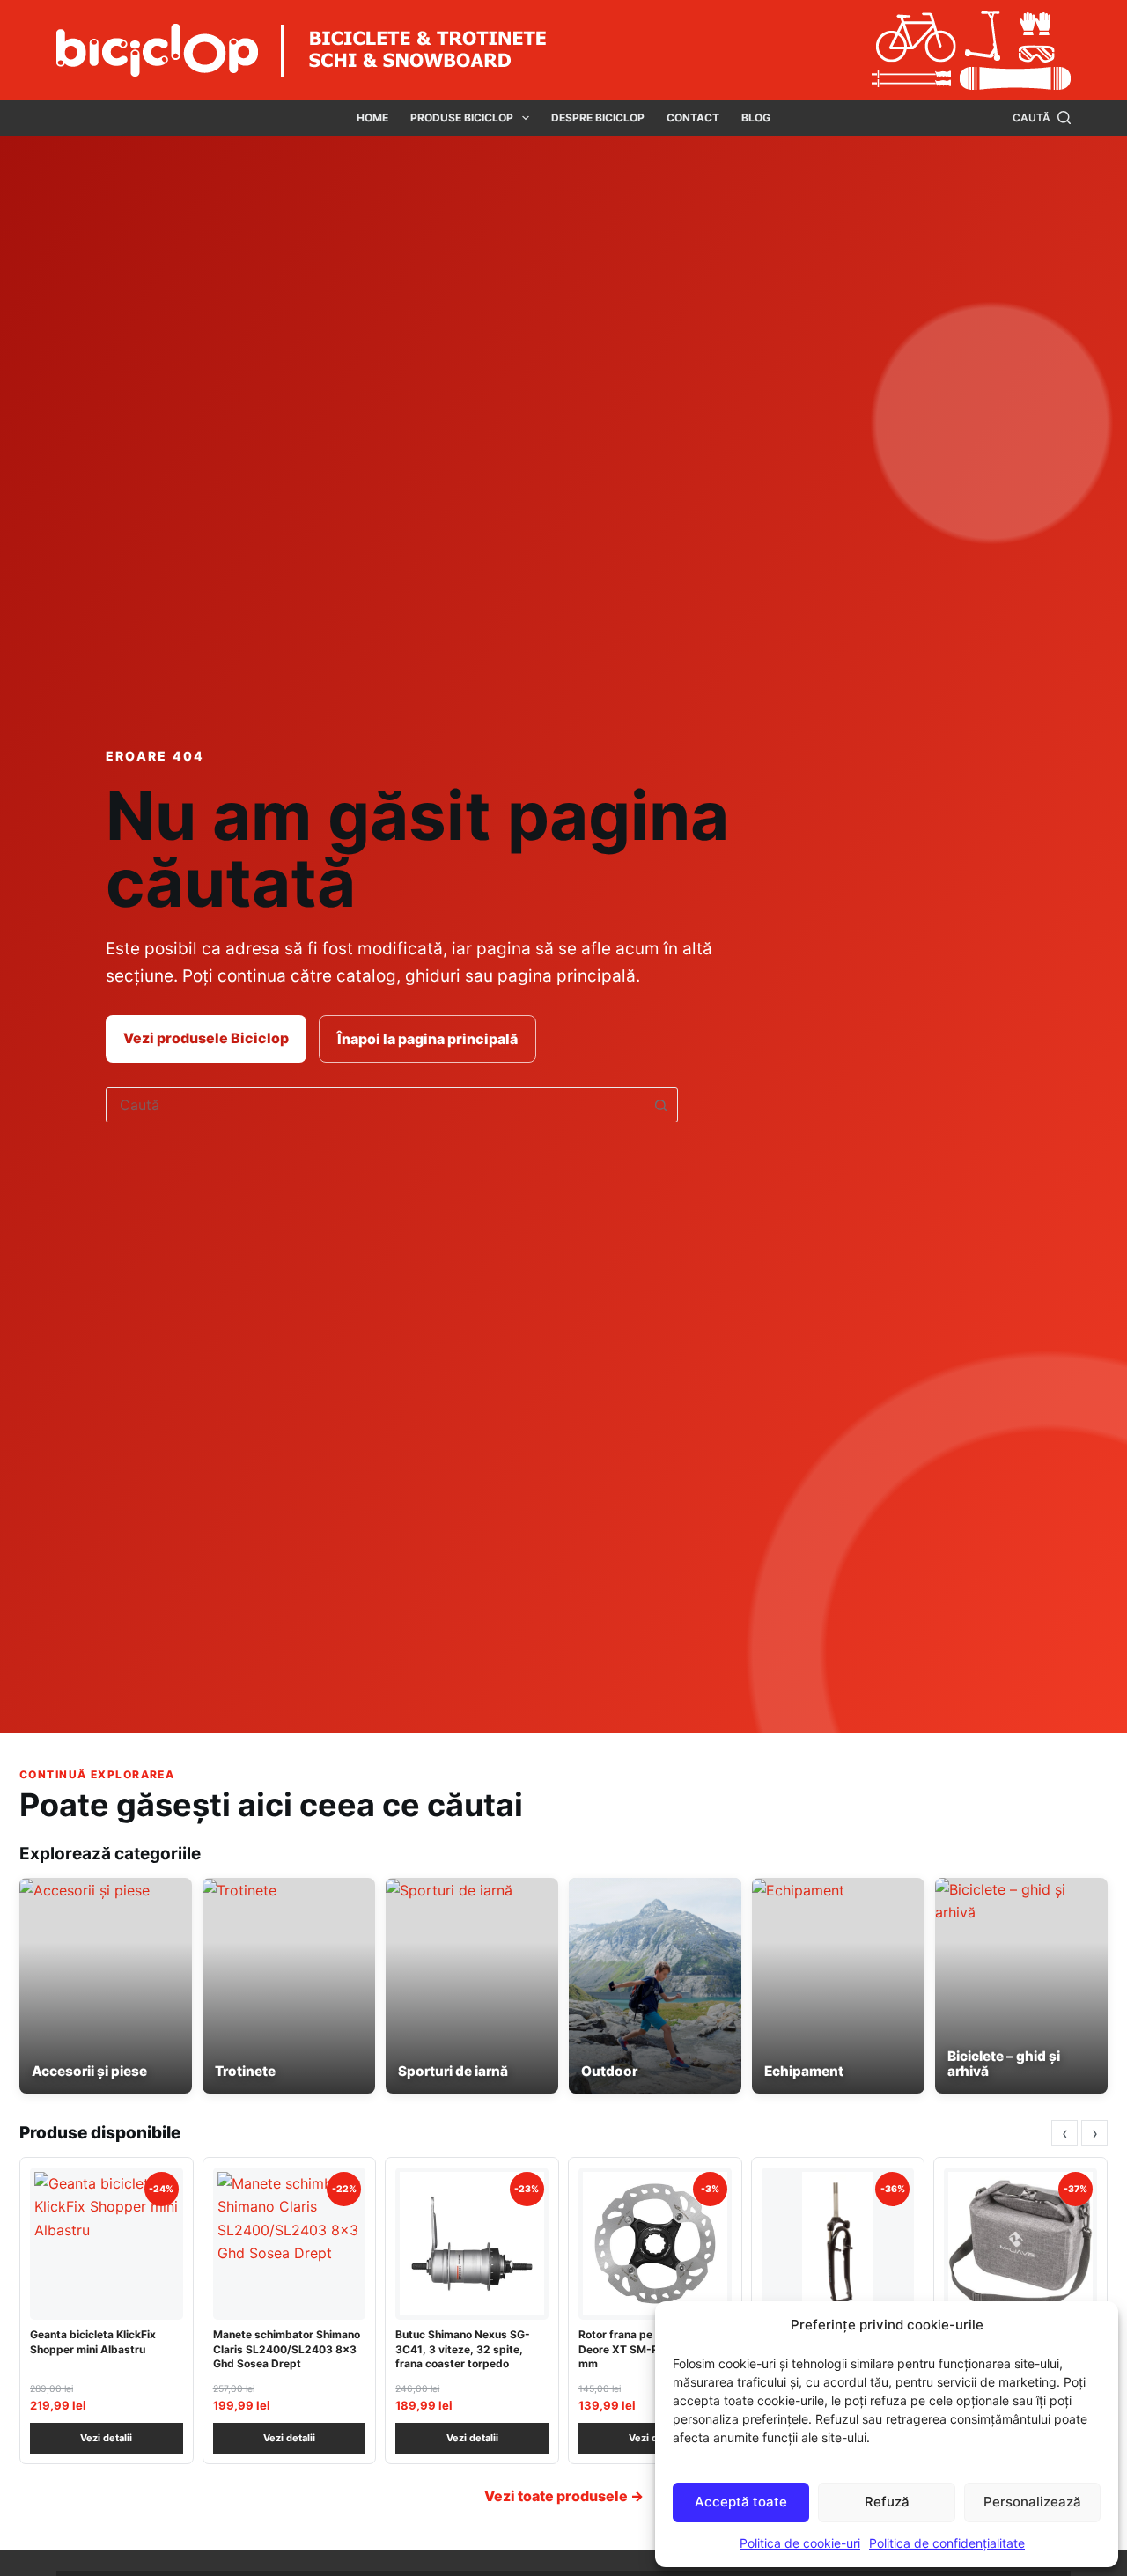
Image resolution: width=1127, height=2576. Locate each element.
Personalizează (1032, 2502)
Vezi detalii (106, 2438)
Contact (693, 118)
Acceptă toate (741, 2502)
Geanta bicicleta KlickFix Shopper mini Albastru (93, 2341)
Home (372, 118)
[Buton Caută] (660, 1105)
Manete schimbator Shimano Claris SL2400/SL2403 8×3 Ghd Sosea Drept (287, 2348)
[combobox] (375, 1105)
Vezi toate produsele (564, 2496)
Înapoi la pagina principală (427, 1039)
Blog (756, 118)
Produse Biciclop (462, 118)
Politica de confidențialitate (947, 2543)
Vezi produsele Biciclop (206, 1038)
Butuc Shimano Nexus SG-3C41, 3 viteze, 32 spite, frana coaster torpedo (463, 2348)
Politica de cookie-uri (800, 2543)
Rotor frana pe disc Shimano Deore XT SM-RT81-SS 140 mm (651, 2348)
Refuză (887, 2502)
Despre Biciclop (598, 118)
